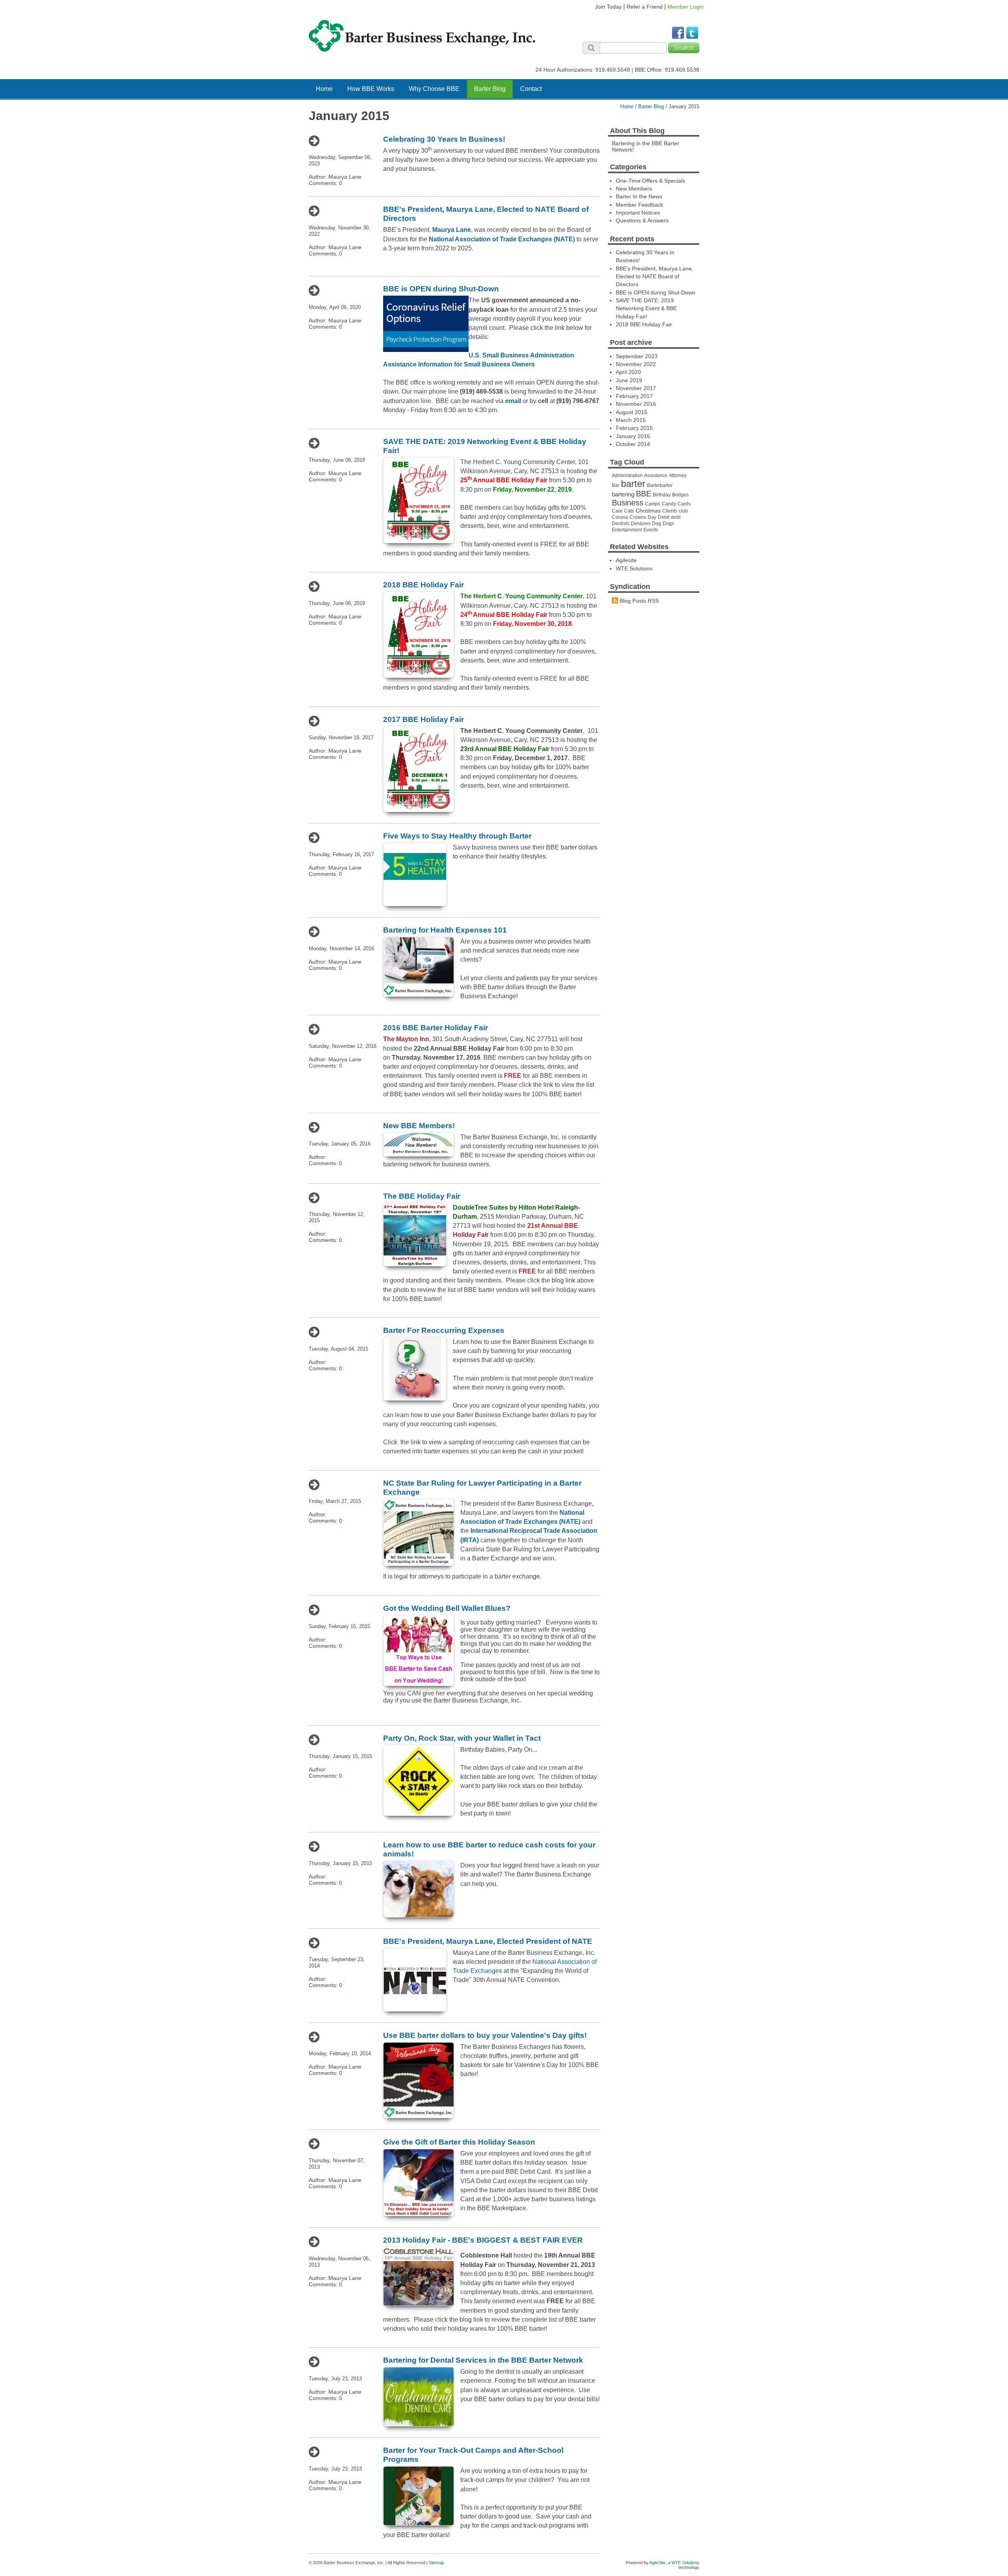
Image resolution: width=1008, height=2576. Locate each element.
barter (633, 484)
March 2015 (631, 420)
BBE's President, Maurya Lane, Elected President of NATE (488, 1941)
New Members (634, 189)
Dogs (668, 524)
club (683, 511)
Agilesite (626, 560)
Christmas (648, 511)
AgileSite (657, 2563)
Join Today (608, 7)
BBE (644, 494)
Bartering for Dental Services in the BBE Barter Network (483, 2360)
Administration (627, 476)
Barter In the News (639, 196)
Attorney (678, 476)
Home (324, 89)
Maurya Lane (452, 230)
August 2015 (632, 412)
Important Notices (638, 213)
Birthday (662, 495)
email (513, 401)
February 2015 (634, 428)
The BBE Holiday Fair (422, 1196)
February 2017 (634, 396)
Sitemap (436, 2563)
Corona (620, 517)
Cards (684, 504)
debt (676, 517)
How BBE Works (371, 89)
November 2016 (636, 404)
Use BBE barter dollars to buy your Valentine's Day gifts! (485, 2035)
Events (651, 530)
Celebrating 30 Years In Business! (444, 139)
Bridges (680, 495)
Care (617, 511)
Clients (670, 511)
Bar (616, 485)
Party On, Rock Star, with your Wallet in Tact (462, 1738)
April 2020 (628, 372)
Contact (531, 89)
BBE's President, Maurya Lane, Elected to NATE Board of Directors (655, 277)
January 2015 (633, 436)
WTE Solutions (634, 568)
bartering (623, 494)
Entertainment (627, 530)
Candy (669, 504)
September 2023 (637, 356)
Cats (629, 511)
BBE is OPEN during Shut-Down (441, 289)
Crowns (638, 517)
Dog (657, 524)
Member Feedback (639, 205)
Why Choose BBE (434, 89)
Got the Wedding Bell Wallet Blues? (447, 1608)
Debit (664, 517)
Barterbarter (660, 485)
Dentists (621, 524)
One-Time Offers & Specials (650, 181)
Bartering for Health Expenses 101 (445, 930)
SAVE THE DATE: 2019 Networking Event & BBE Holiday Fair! (646, 308)
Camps (653, 504)
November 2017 (636, 388)
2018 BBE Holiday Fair (423, 585)
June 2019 (629, 380)
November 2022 (636, 364)
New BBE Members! (419, 1126)
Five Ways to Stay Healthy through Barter (457, 836)
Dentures (641, 524)
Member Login (686, 7)
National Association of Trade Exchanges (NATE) (502, 239)
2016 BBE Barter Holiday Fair (435, 1028)
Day (652, 517)
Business (628, 503)
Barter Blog (490, 89)
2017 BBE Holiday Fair (423, 719)
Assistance (656, 476)
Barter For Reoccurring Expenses (444, 1330)
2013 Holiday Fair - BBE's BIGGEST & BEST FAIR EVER (483, 2240)
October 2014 (633, 444)
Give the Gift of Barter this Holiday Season (459, 2142)
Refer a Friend (645, 7)
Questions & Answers (642, 220)
